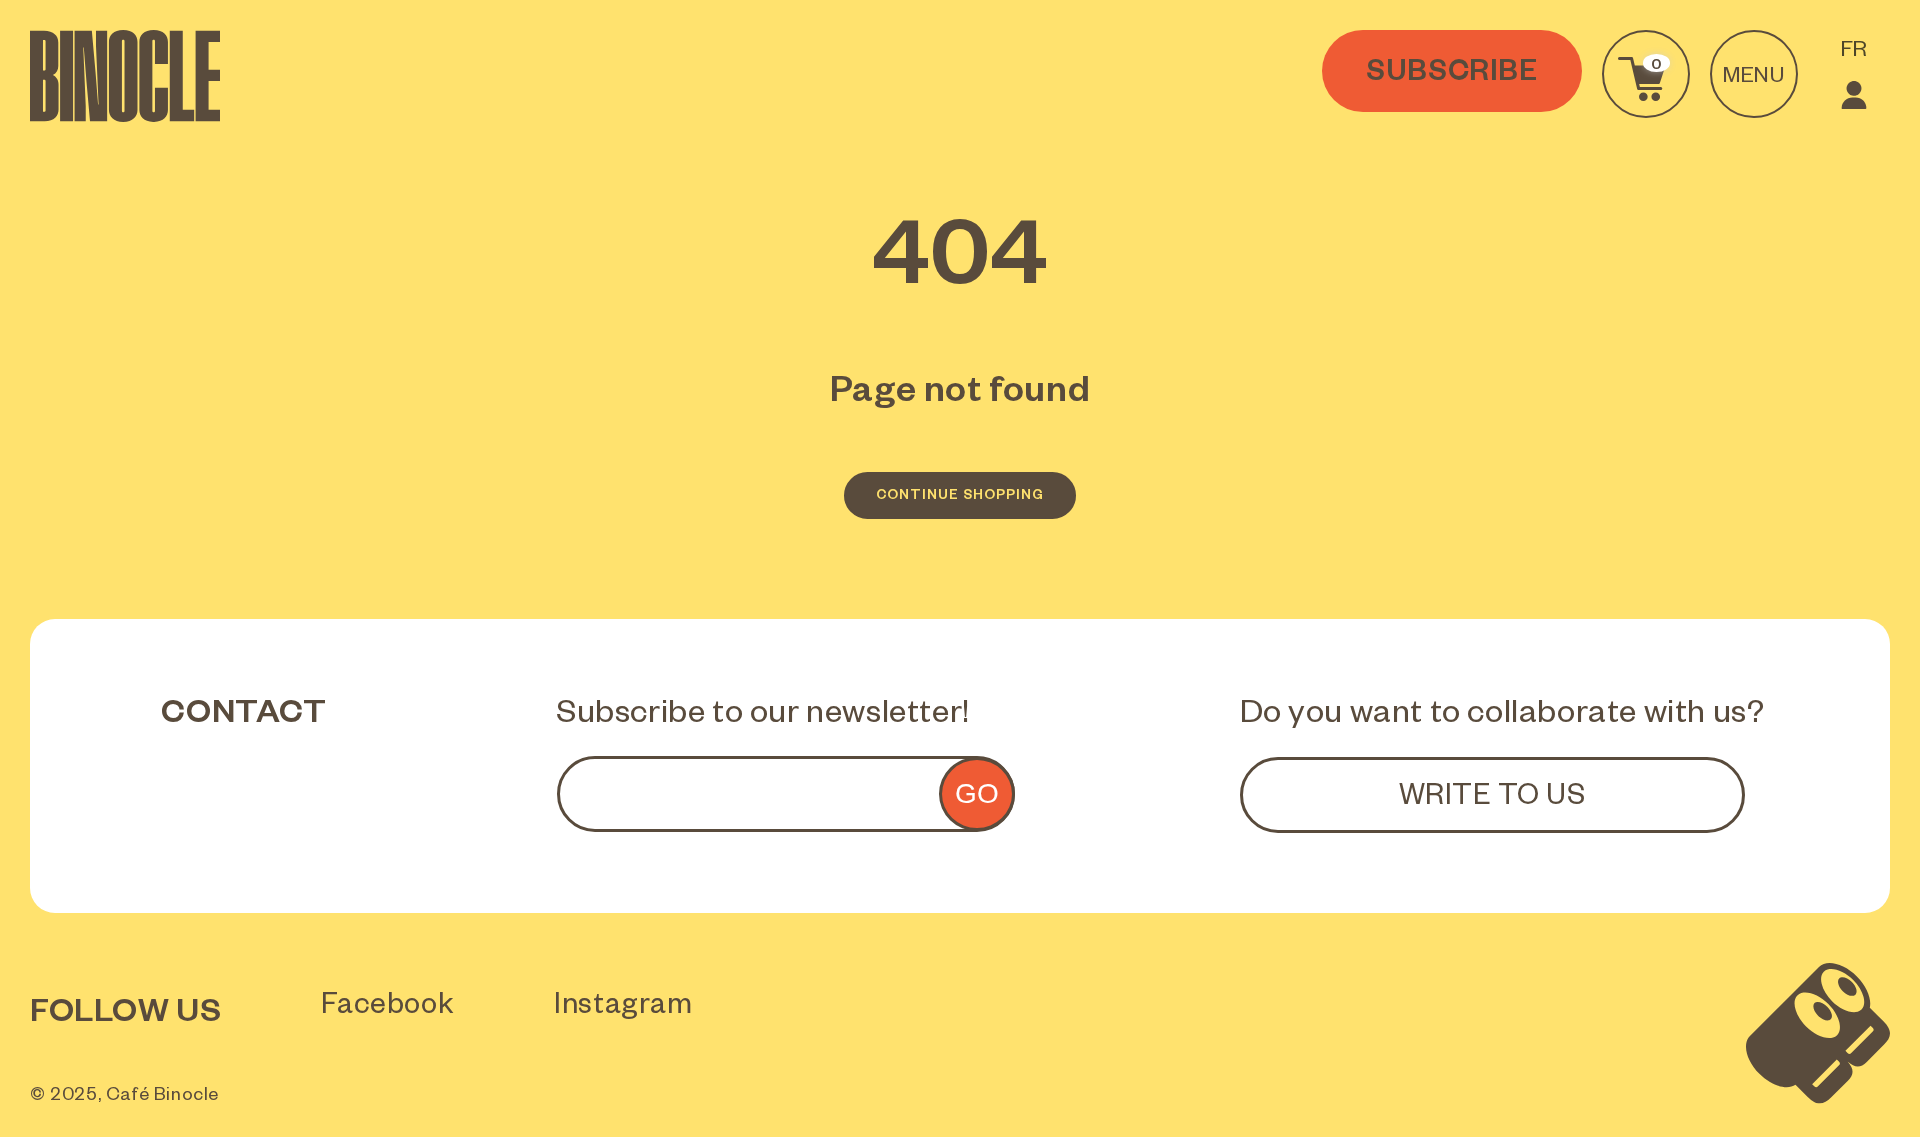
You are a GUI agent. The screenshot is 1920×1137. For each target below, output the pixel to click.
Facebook (387, 1009)
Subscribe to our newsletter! (763, 717)
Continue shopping (960, 497)
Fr (1854, 53)
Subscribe (1451, 76)
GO (977, 793)
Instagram (623, 1009)
